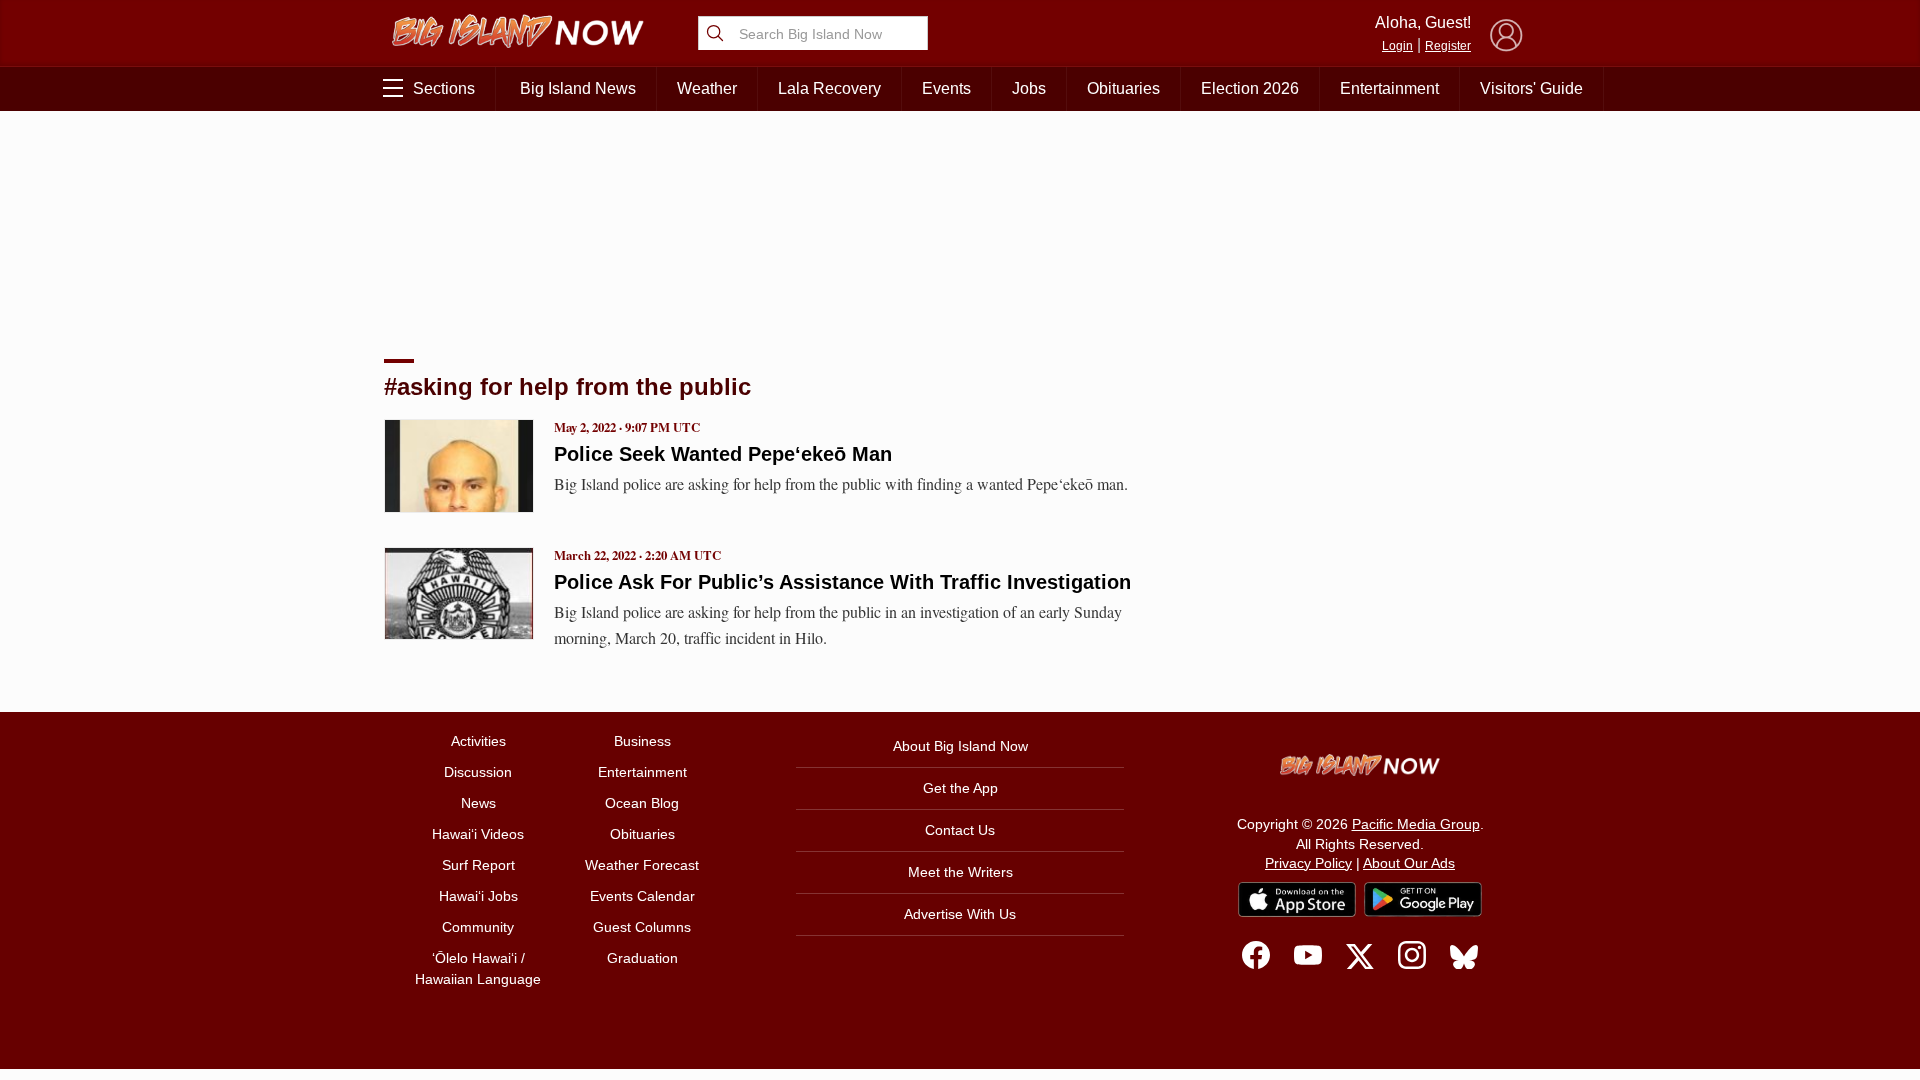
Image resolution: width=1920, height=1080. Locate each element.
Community (478, 927)
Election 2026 (1250, 88)
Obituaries (1123, 88)
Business (642, 741)
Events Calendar (642, 896)
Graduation (642, 958)
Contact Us (960, 830)
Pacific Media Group (1416, 824)
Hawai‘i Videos (478, 834)
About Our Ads (1409, 863)
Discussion (478, 772)
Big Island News (578, 88)
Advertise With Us (960, 914)
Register (1448, 46)
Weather (707, 88)
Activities (478, 741)
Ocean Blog (642, 803)
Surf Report (478, 865)
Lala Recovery (829, 88)
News (478, 803)
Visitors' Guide (1531, 88)
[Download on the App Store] (1297, 899)
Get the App (960, 788)
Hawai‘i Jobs (478, 896)
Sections (444, 88)
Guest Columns (642, 927)
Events (946, 88)
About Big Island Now (960, 746)
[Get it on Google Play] (1423, 900)
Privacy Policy (1308, 863)
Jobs (1029, 88)
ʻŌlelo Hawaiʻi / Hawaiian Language (478, 968)
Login (1397, 46)
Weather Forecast (642, 865)
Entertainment (1389, 88)
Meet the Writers (960, 872)
